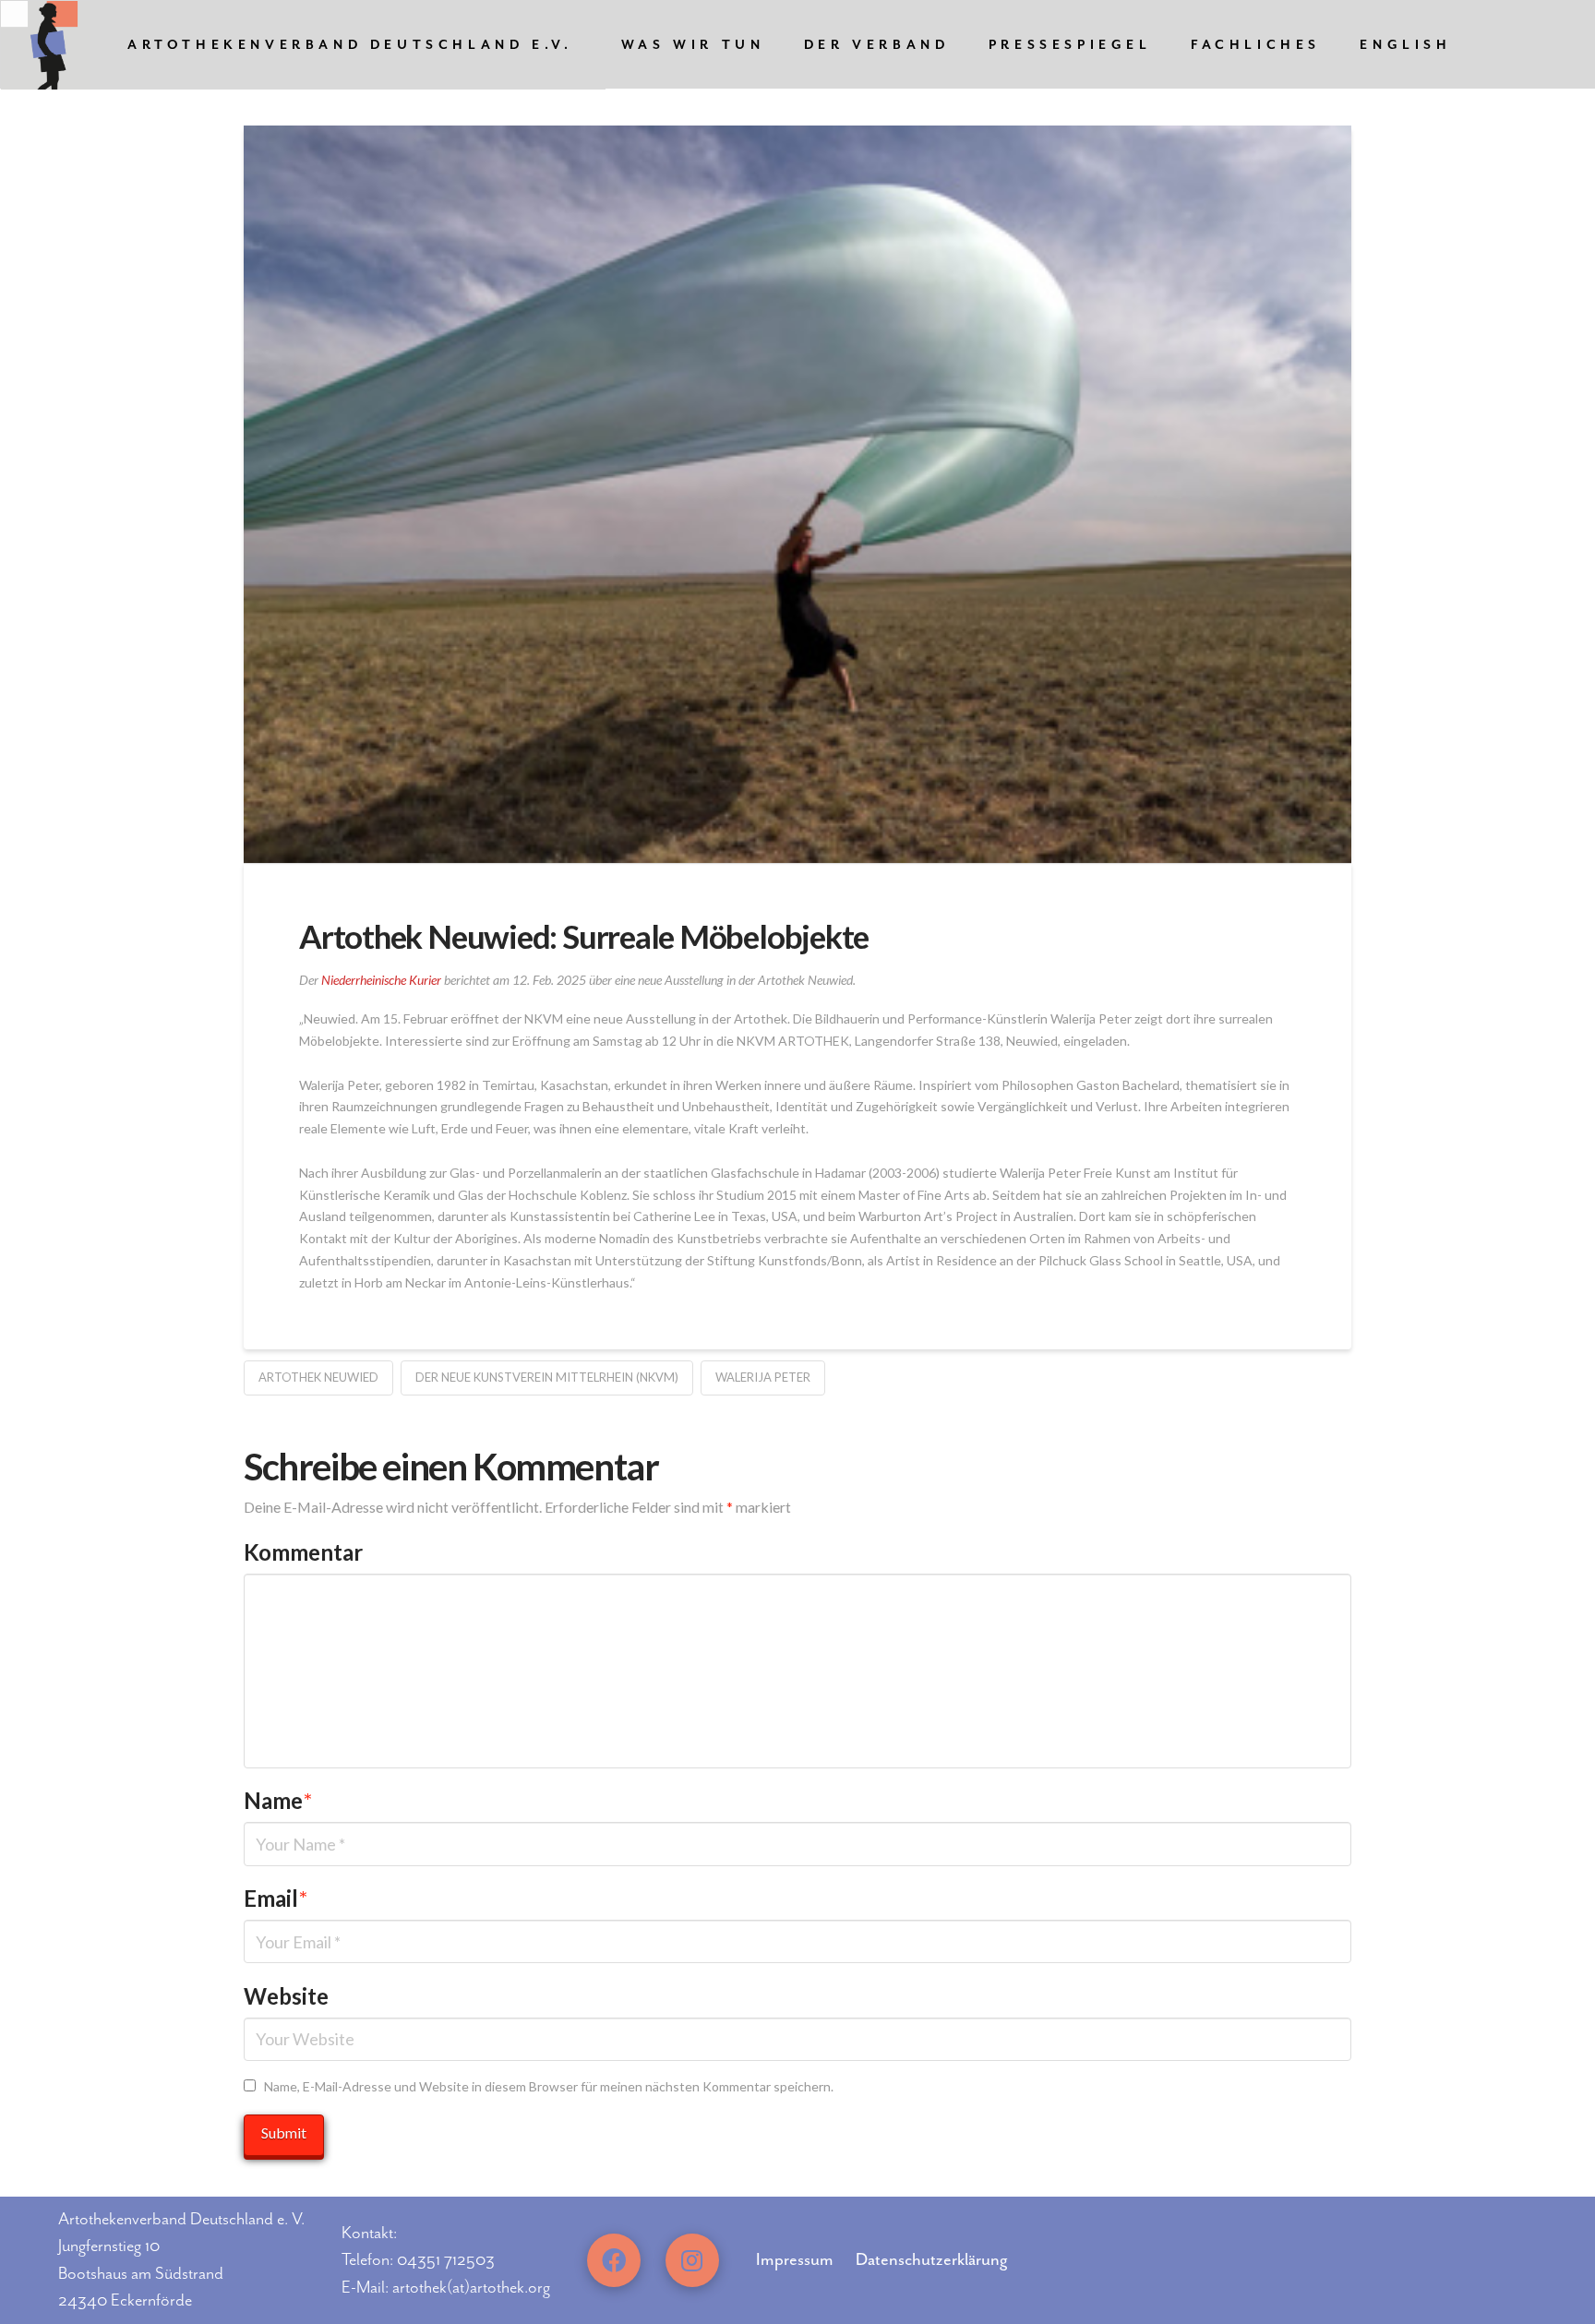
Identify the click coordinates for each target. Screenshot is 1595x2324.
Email (276, 1898)
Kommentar (303, 1552)
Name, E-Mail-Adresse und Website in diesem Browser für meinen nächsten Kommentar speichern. (549, 2086)
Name (278, 1800)
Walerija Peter (763, 1377)
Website (286, 1996)
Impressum (795, 2259)
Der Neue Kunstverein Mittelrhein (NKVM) (547, 1377)
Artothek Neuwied (318, 1377)
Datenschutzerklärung (932, 2259)
